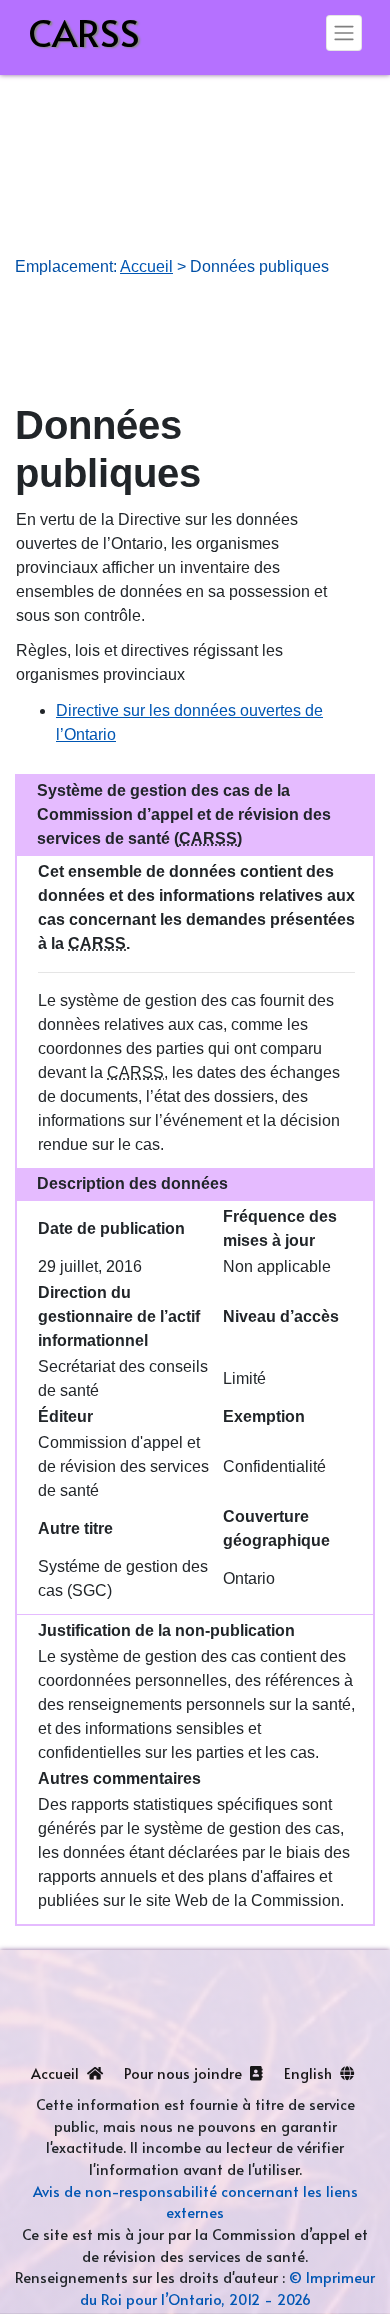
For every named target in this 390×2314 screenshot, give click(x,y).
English (310, 2073)
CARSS (84, 32)
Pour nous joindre (185, 2073)
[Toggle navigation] (344, 33)
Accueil (146, 266)
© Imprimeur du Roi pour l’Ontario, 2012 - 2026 (228, 2288)
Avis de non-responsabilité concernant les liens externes (195, 2202)
